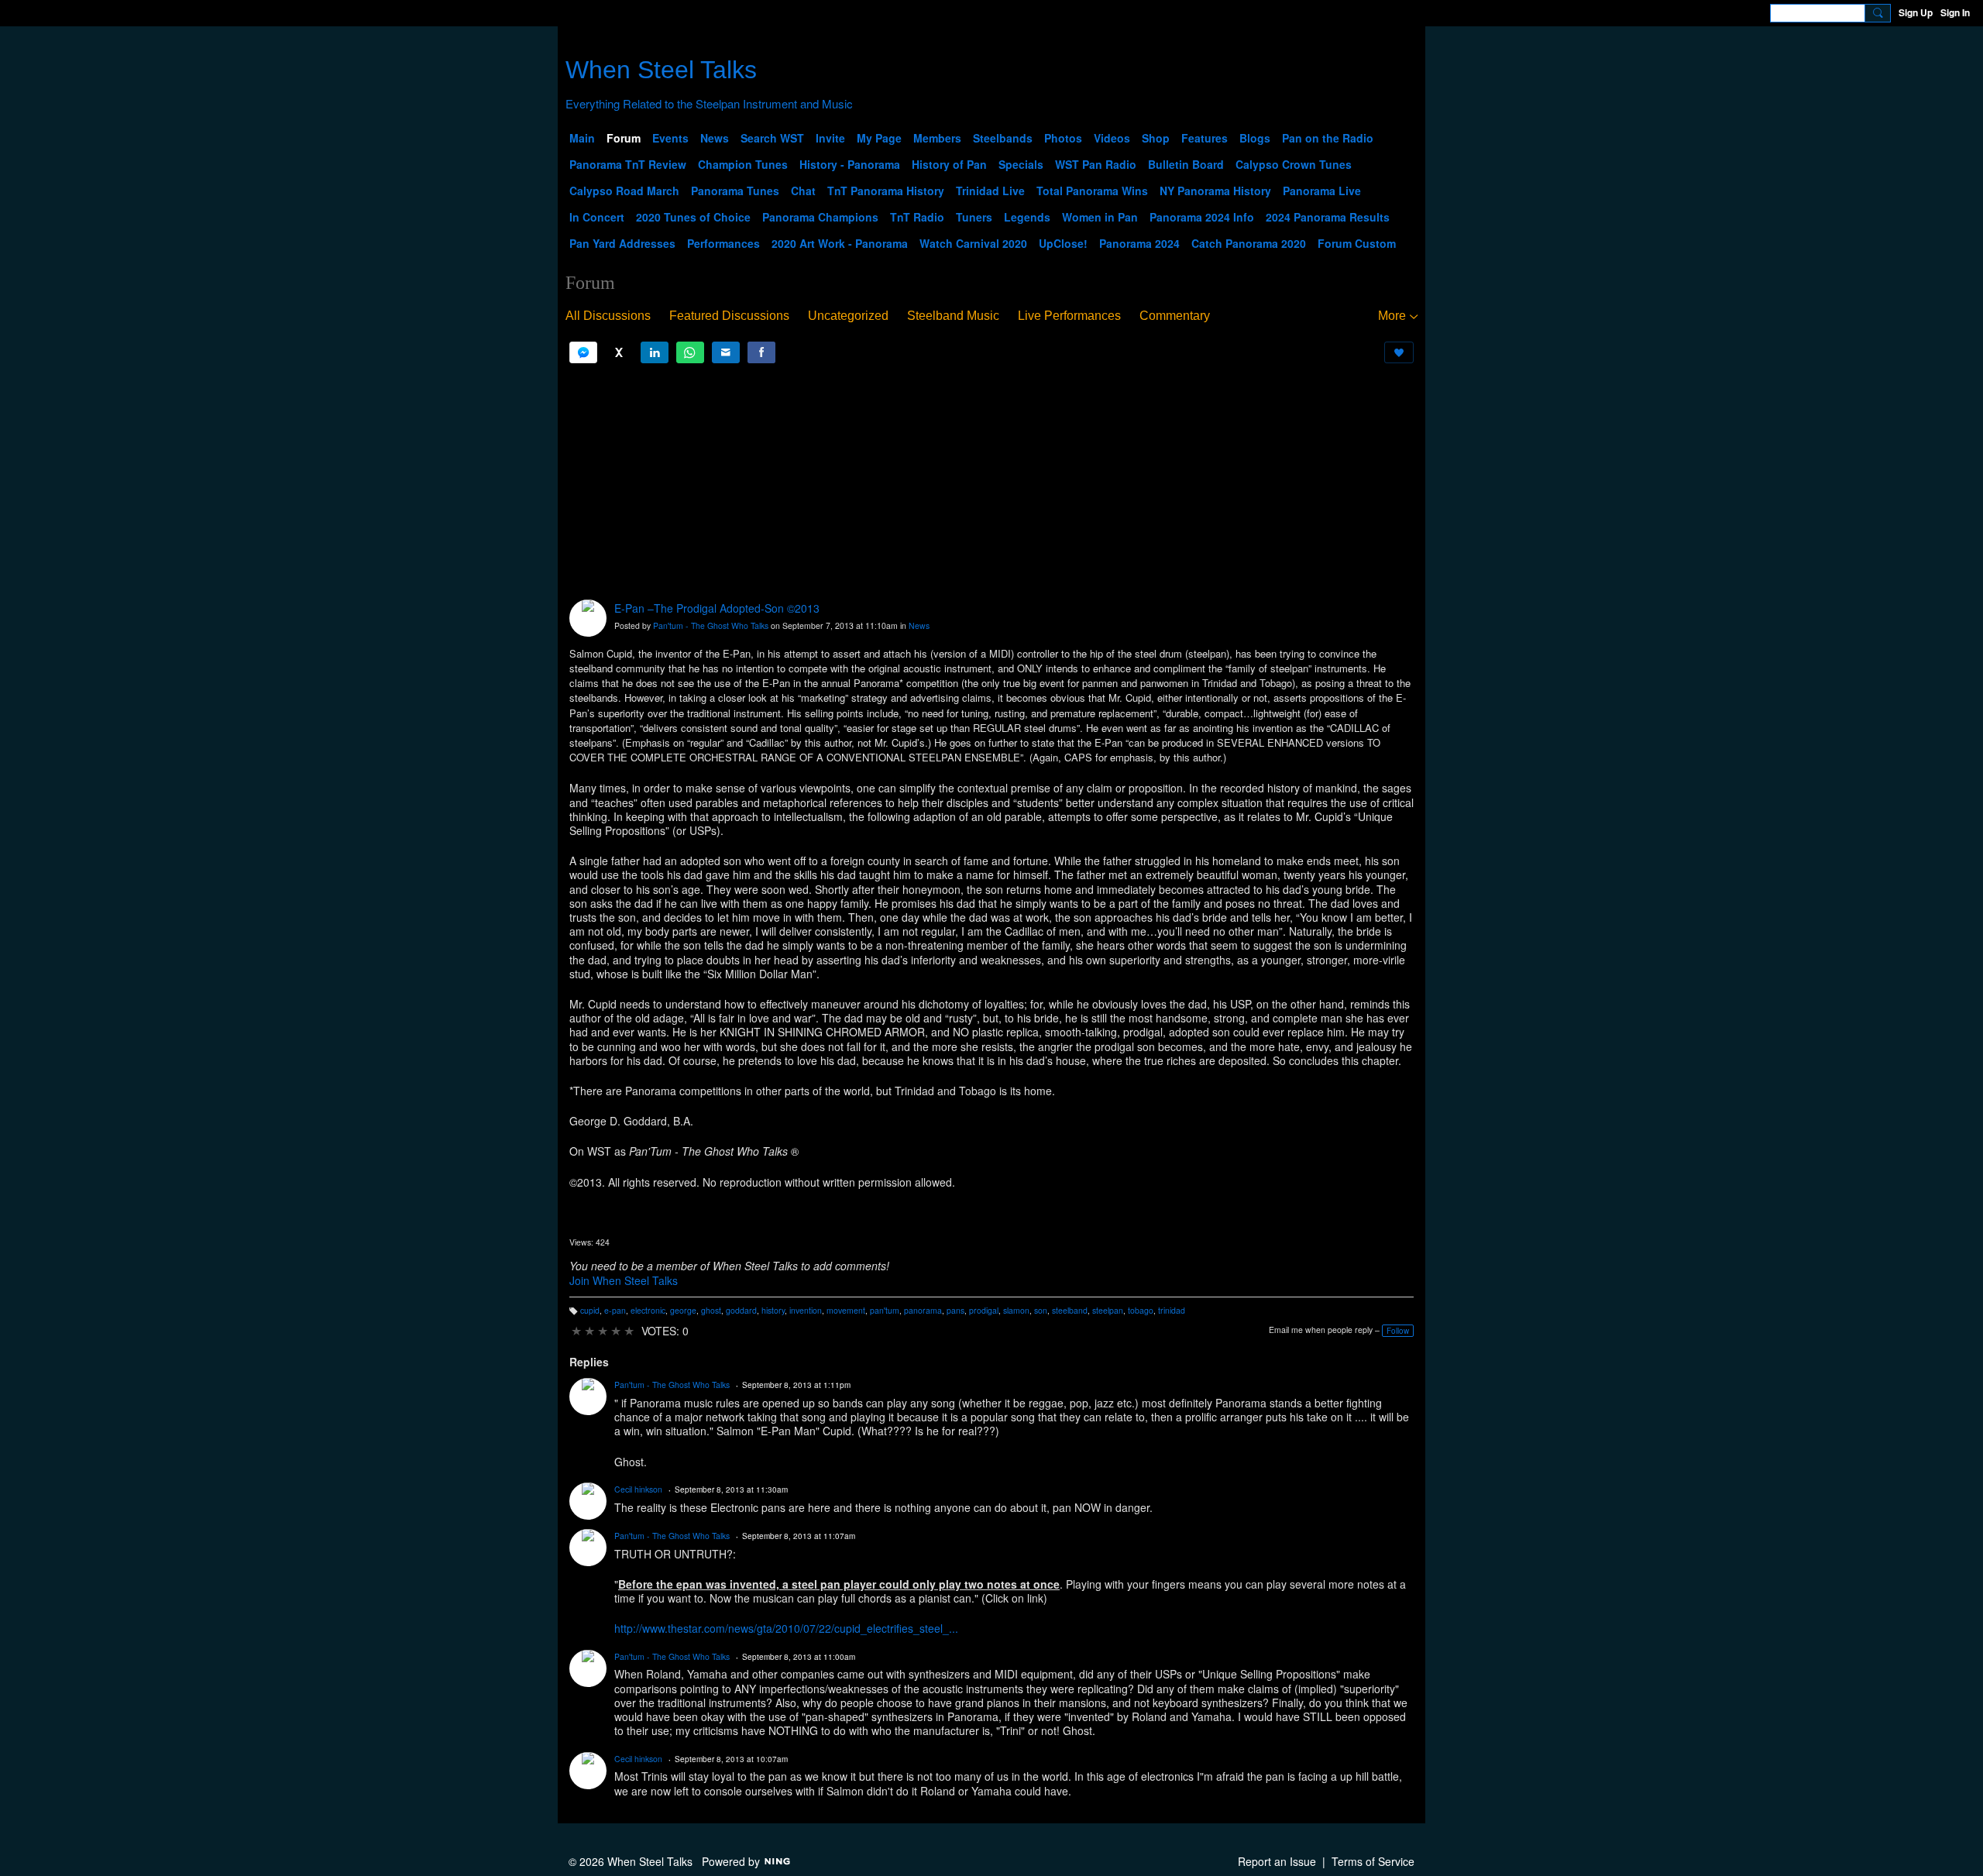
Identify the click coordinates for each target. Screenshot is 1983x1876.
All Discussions (608, 316)
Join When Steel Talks (624, 1280)
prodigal (984, 1310)
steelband (1070, 1310)
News (919, 625)
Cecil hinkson (638, 1489)
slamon (1016, 1310)
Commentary (1175, 316)
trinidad (1172, 1310)
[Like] (1399, 352)
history (773, 1310)
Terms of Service (1373, 1861)
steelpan (1108, 1310)
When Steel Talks (661, 70)
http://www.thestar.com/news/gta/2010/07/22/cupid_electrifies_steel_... (786, 1628)
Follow (1398, 1331)
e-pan (615, 1310)
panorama (923, 1310)
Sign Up (1916, 12)
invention (806, 1310)
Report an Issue (1277, 1861)
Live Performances (1069, 316)
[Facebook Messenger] (583, 352)
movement (846, 1310)
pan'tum (885, 1310)
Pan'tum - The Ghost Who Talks (711, 625)
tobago (1141, 1310)
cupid (590, 1310)
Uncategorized (848, 316)
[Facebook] (761, 352)
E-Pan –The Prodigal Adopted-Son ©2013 (717, 608)
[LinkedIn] (655, 352)
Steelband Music (953, 316)
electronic (648, 1310)
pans (955, 1310)
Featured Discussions (729, 316)
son (1041, 1310)
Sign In (1955, 12)
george (683, 1310)
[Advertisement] (991, 482)
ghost (711, 1310)
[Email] (726, 352)
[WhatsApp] (690, 352)
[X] (619, 352)
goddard (741, 1310)
